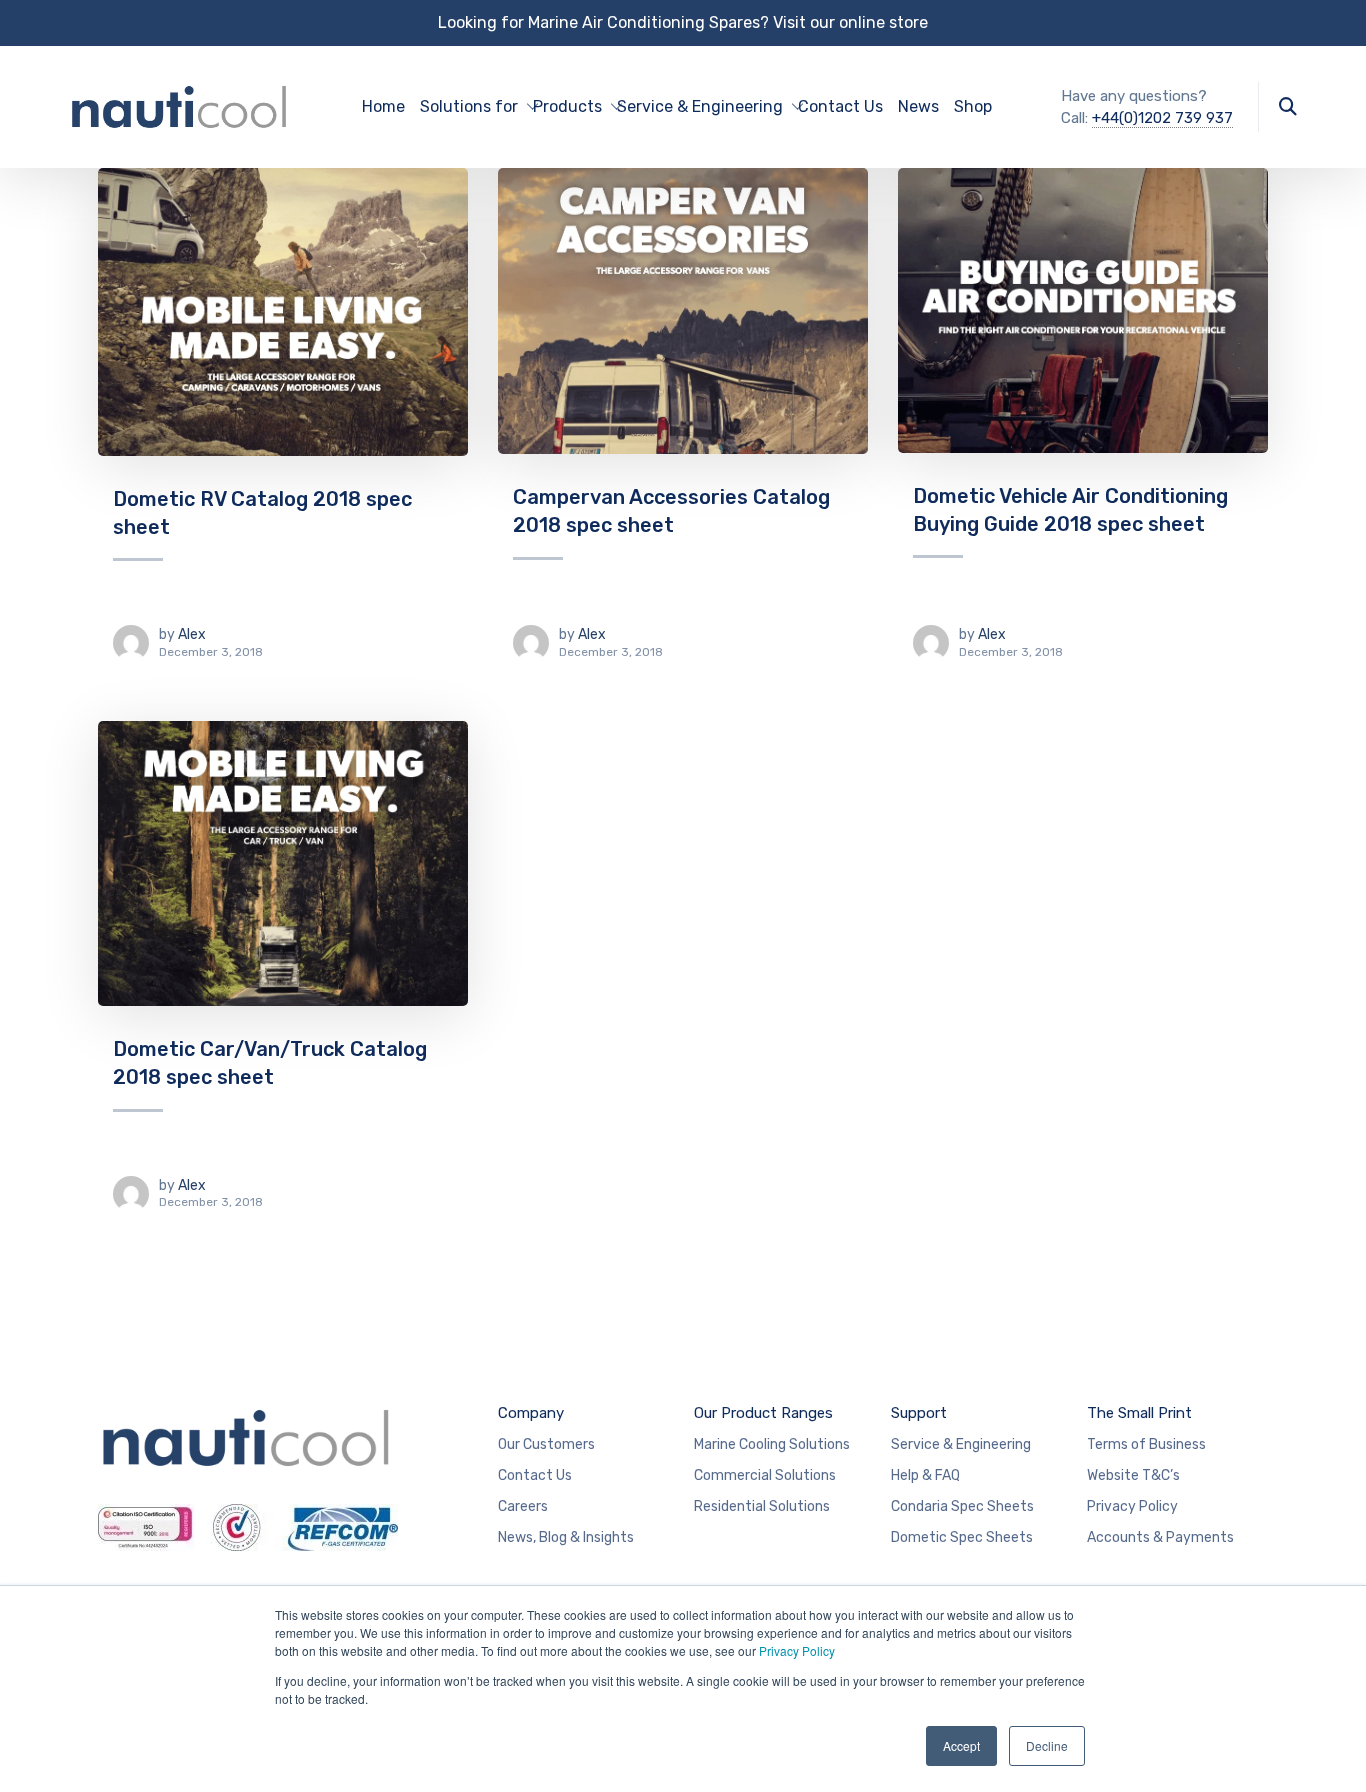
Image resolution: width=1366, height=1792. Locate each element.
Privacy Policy (797, 1650)
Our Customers (546, 1444)
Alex (192, 634)
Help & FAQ (925, 1475)
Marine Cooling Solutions (772, 1444)
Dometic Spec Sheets (962, 1537)
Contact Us (840, 106)
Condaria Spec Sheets (962, 1506)
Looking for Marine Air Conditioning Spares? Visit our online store (683, 22)
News (918, 106)
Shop (973, 106)
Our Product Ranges (763, 1413)
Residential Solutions (762, 1506)
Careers (523, 1506)
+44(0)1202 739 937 (1162, 118)
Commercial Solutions (765, 1475)
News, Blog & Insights (566, 1537)
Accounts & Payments (1160, 1537)
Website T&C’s (1133, 1475)
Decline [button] (1047, 1745)
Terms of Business (1146, 1444)
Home (383, 106)
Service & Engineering (961, 1444)
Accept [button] (961, 1745)
